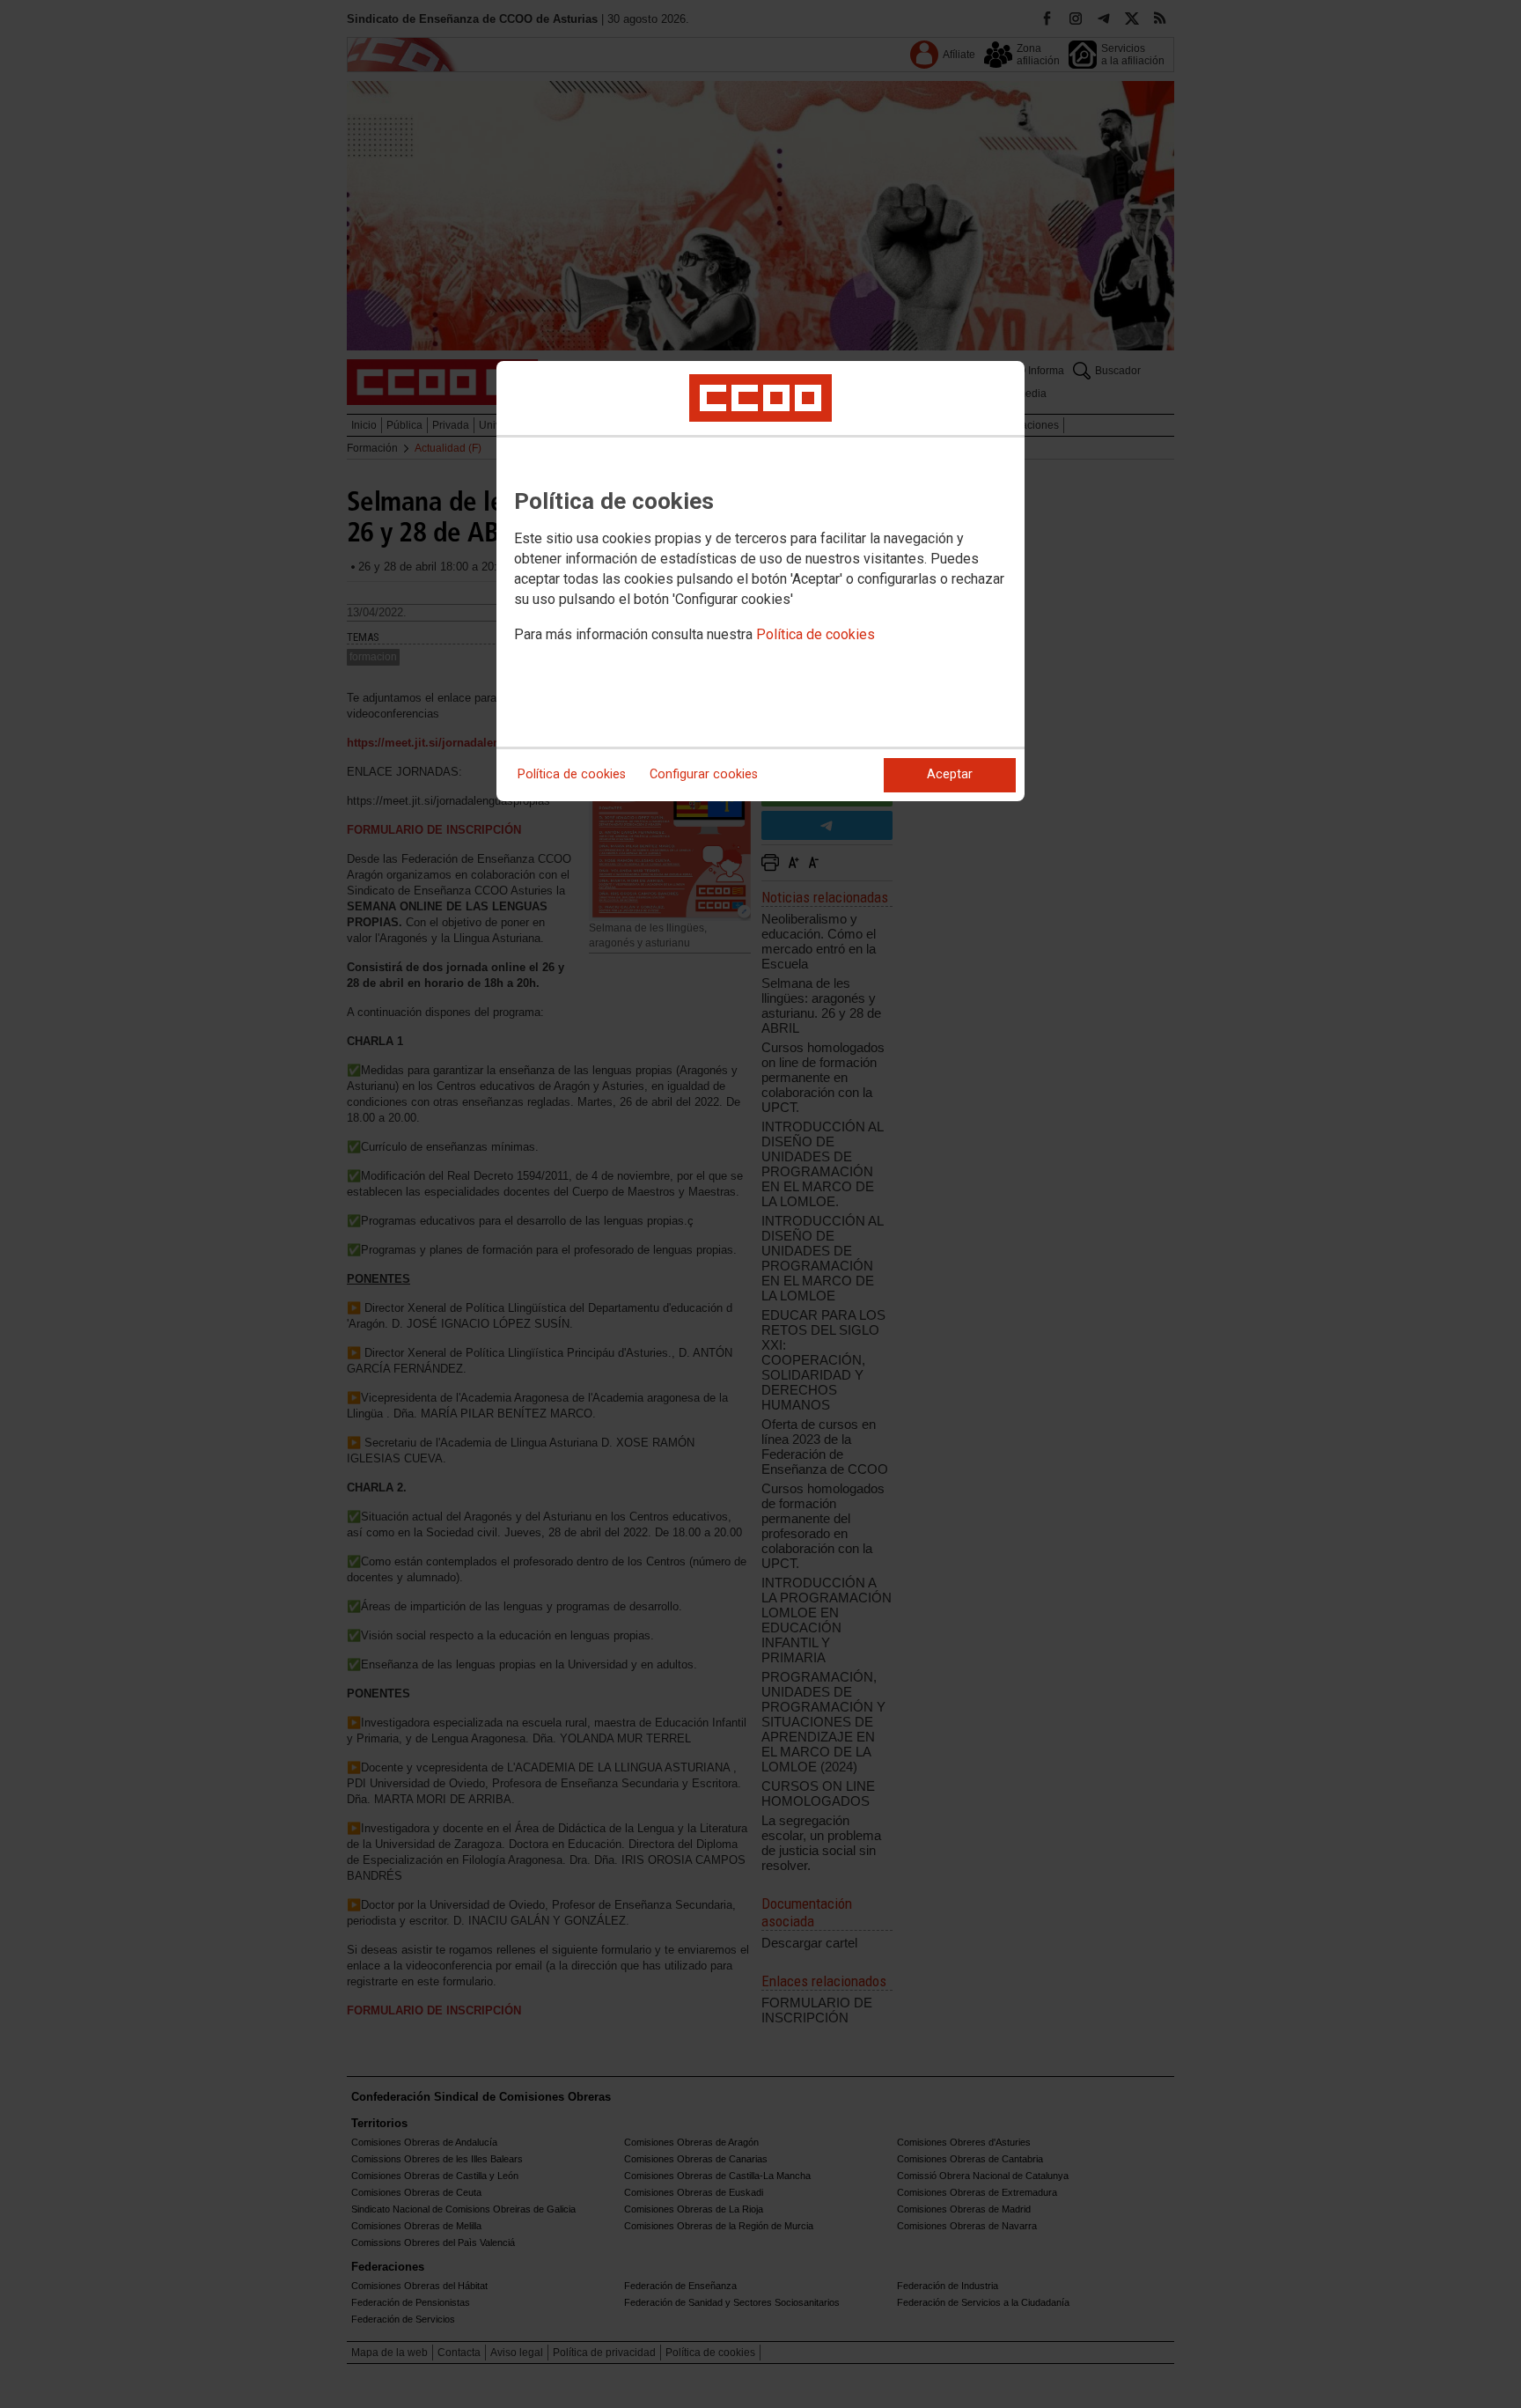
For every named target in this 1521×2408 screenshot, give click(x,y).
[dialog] (760, 581)
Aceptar (950, 774)
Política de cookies (816, 634)
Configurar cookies (704, 774)
